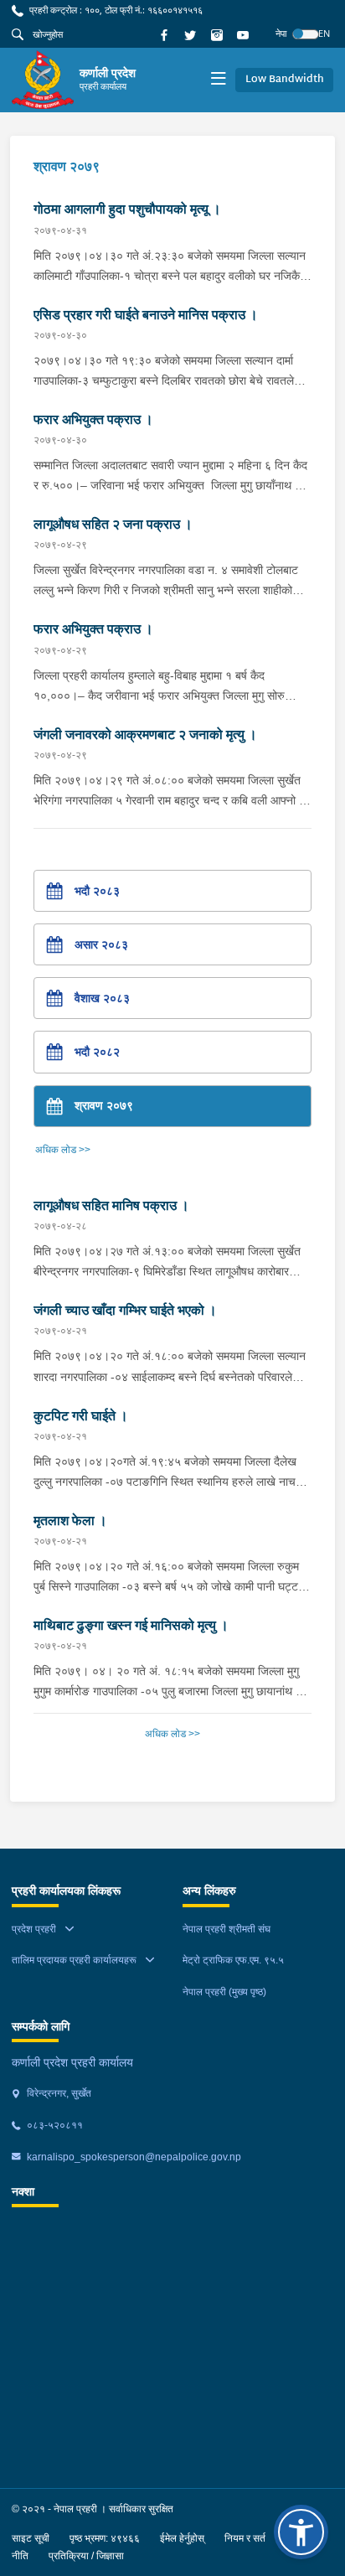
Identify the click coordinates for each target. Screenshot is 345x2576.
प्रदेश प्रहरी (34, 1929)
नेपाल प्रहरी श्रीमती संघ (227, 1929)
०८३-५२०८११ (54, 2125)
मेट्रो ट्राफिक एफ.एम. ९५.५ (233, 1960)
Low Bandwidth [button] (285, 80)
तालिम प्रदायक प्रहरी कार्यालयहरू (74, 1960)
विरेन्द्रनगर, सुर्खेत (58, 2093)
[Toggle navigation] (218, 80)
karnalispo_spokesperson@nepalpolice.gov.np (133, 2157)
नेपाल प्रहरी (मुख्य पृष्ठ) (224, 1992)
